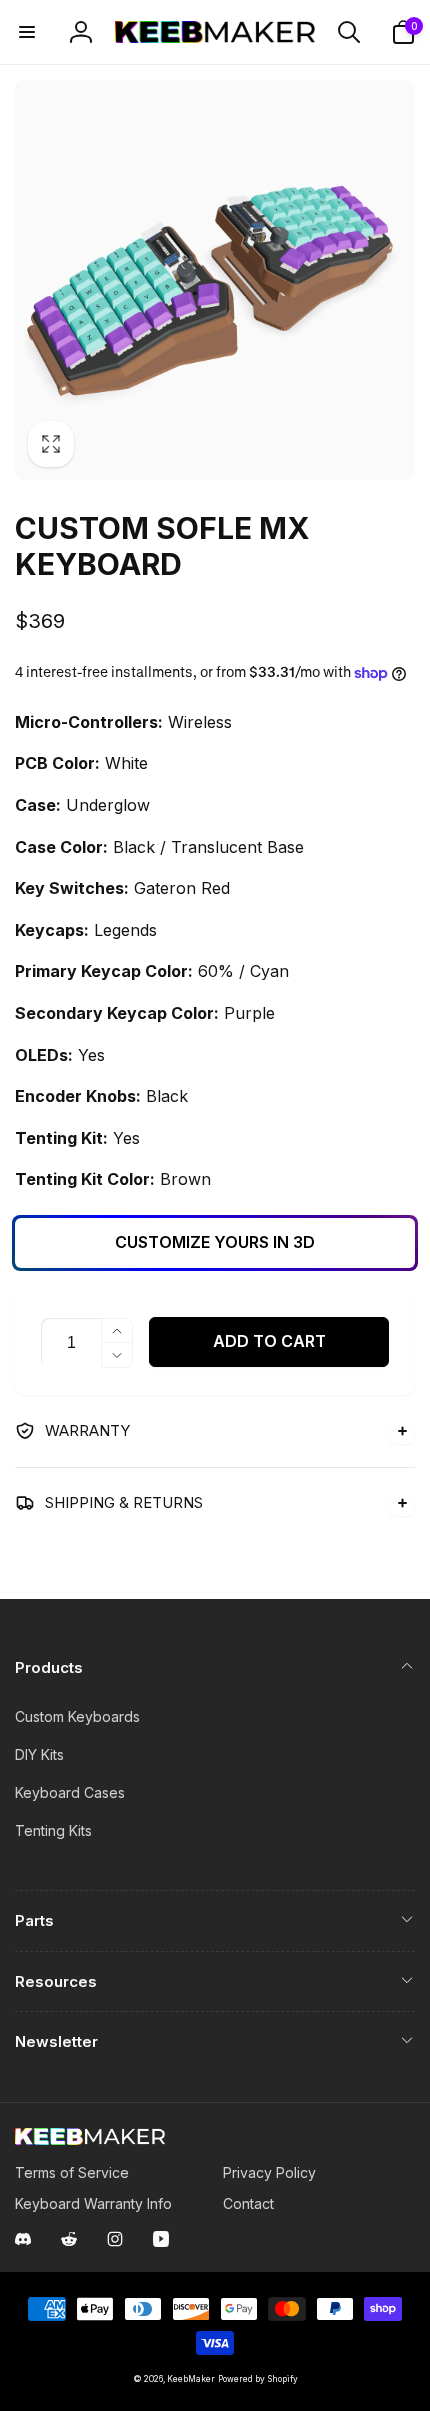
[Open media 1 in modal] (215, 280)
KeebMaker (191, 2379)
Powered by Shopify (258, 2379)
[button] (27, 32)
